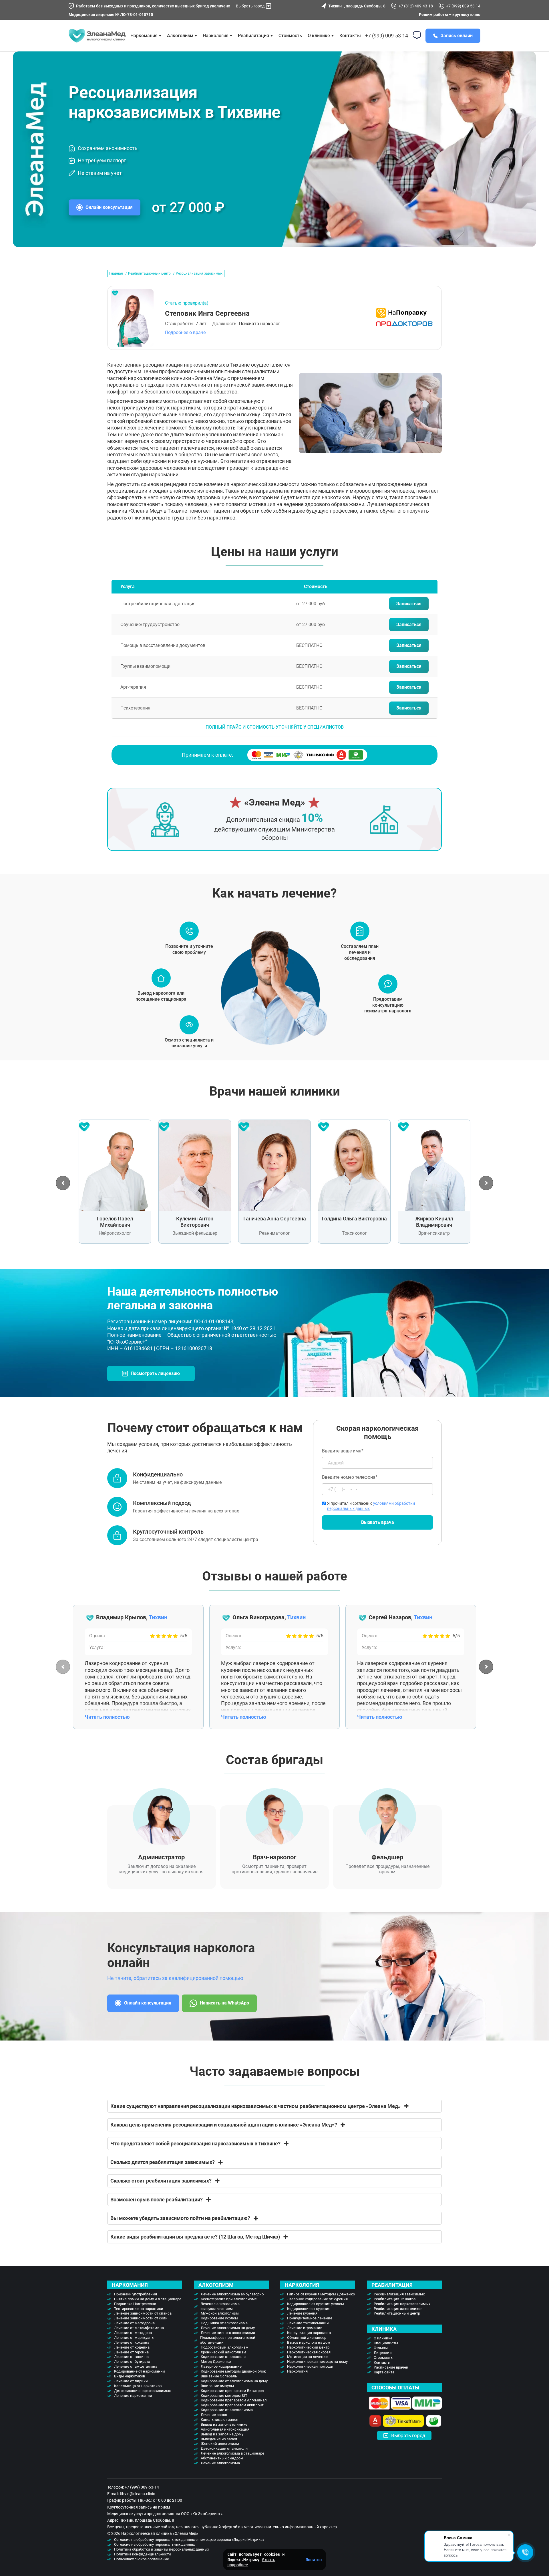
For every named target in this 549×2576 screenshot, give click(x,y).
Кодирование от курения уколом (316, 2304)
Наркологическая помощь (310, 2366)
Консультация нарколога (309, 2333)
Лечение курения (302, 2313)
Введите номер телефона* (350, 1477)
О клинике (319, 36)
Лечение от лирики (131, 2381)
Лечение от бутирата (132, 2362)
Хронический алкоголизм (223, 2352)
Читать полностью (107, 1717)
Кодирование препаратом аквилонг (232, 2405)
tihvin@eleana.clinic (137, 2494)
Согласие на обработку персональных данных (154, 2544)
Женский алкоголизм (220, 2444)
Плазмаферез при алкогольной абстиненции (228, 2340)
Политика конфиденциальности (143, 2554)
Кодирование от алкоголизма (227, 2410)
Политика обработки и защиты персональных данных (162, 2549)
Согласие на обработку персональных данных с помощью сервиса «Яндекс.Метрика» (189, 2540)
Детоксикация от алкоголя (224, 2448)
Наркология (297, 2371)
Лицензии (383, 2353)
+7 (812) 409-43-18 (416, 6)
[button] (63, 1183)
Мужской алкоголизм (220, 2313)
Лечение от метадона (133, 2333)
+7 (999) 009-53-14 (463, 6)
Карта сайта (384, 2372)
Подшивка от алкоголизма (224, 2323)
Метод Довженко (216, 2362)
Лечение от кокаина (132, 2342)
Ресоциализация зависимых (399, 2294)
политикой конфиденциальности (284, 1306)
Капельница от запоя (219, 2420)
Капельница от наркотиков (138, 2386)
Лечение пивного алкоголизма (228, 2333)
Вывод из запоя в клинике (224, 2424)
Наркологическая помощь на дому (317, 2362)
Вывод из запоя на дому (222, 2434)
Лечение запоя (214, 2415)
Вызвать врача (378, 1522)
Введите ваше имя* (343, 1451)
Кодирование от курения (309, 2309)
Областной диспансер (307, 2338)
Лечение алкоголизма (220, 2463)
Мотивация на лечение (307, 2357)
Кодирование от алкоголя (223, 2357)
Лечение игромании (305, 2328)
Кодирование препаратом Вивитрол (232, 2391)
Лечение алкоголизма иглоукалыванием (220, 2306)
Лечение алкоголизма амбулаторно (232, 2294)
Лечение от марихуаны (134, 2338)
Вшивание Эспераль (219, 2376)
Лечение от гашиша (131, 2357)
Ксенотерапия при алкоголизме (229, 2299)
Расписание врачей (391, 2367)
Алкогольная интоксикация (225, 2429)
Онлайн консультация (109, 207)
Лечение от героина (131, 2352)
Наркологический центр (308, 2347)
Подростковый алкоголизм (225, 2347)
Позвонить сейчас (278, 1312)
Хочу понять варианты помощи (289, 1300)
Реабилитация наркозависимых (402, 2304)
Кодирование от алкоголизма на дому (234, 2381)
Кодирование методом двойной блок (233, 2371)
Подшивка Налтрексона (135, 2304)
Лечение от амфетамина (136, 2366)
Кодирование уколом (219, 2318)
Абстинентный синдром (222, 2458)
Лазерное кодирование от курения (317, 2299)
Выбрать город (250, 6)
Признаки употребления (136, 2294)
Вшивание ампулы (217, 2386)
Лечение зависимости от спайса (143, 2313)
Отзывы (381, 2348)
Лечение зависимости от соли (141, 2318)
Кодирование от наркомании (140, 2371)
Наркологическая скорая (309, 2352)
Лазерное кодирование (221, 2366)
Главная (116, 273)
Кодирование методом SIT (224, 2396)
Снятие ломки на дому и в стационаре (148, 2299)
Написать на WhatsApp (224, 2003)
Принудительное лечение (310, 2318)
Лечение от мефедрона (134, 2323)
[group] (115, 1182)
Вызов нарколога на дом (309, 2342)
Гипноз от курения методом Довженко (321, 2294)
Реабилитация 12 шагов (395, 2299)
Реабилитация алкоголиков (398, 2309)
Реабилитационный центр (149, 273)
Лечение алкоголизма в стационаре (232, 2453)
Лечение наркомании (133, 2396)
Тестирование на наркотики (139, 2309)
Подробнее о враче (185, 332)
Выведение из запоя (219, 2439)
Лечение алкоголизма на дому (228, 2328)
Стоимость (290, 36)
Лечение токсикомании (308, 2323)
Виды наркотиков (130, 2376)
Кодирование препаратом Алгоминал (234, 2400)
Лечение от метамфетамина (139, 2328)
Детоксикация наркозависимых (142, 2391)
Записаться (409, 604)
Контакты (350, 36)
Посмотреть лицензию (155, 1373)
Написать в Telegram (299, 1312)
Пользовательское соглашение (142, 2559)
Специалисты (386, 2343)
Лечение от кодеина (132, 2347)
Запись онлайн (457, 36)
